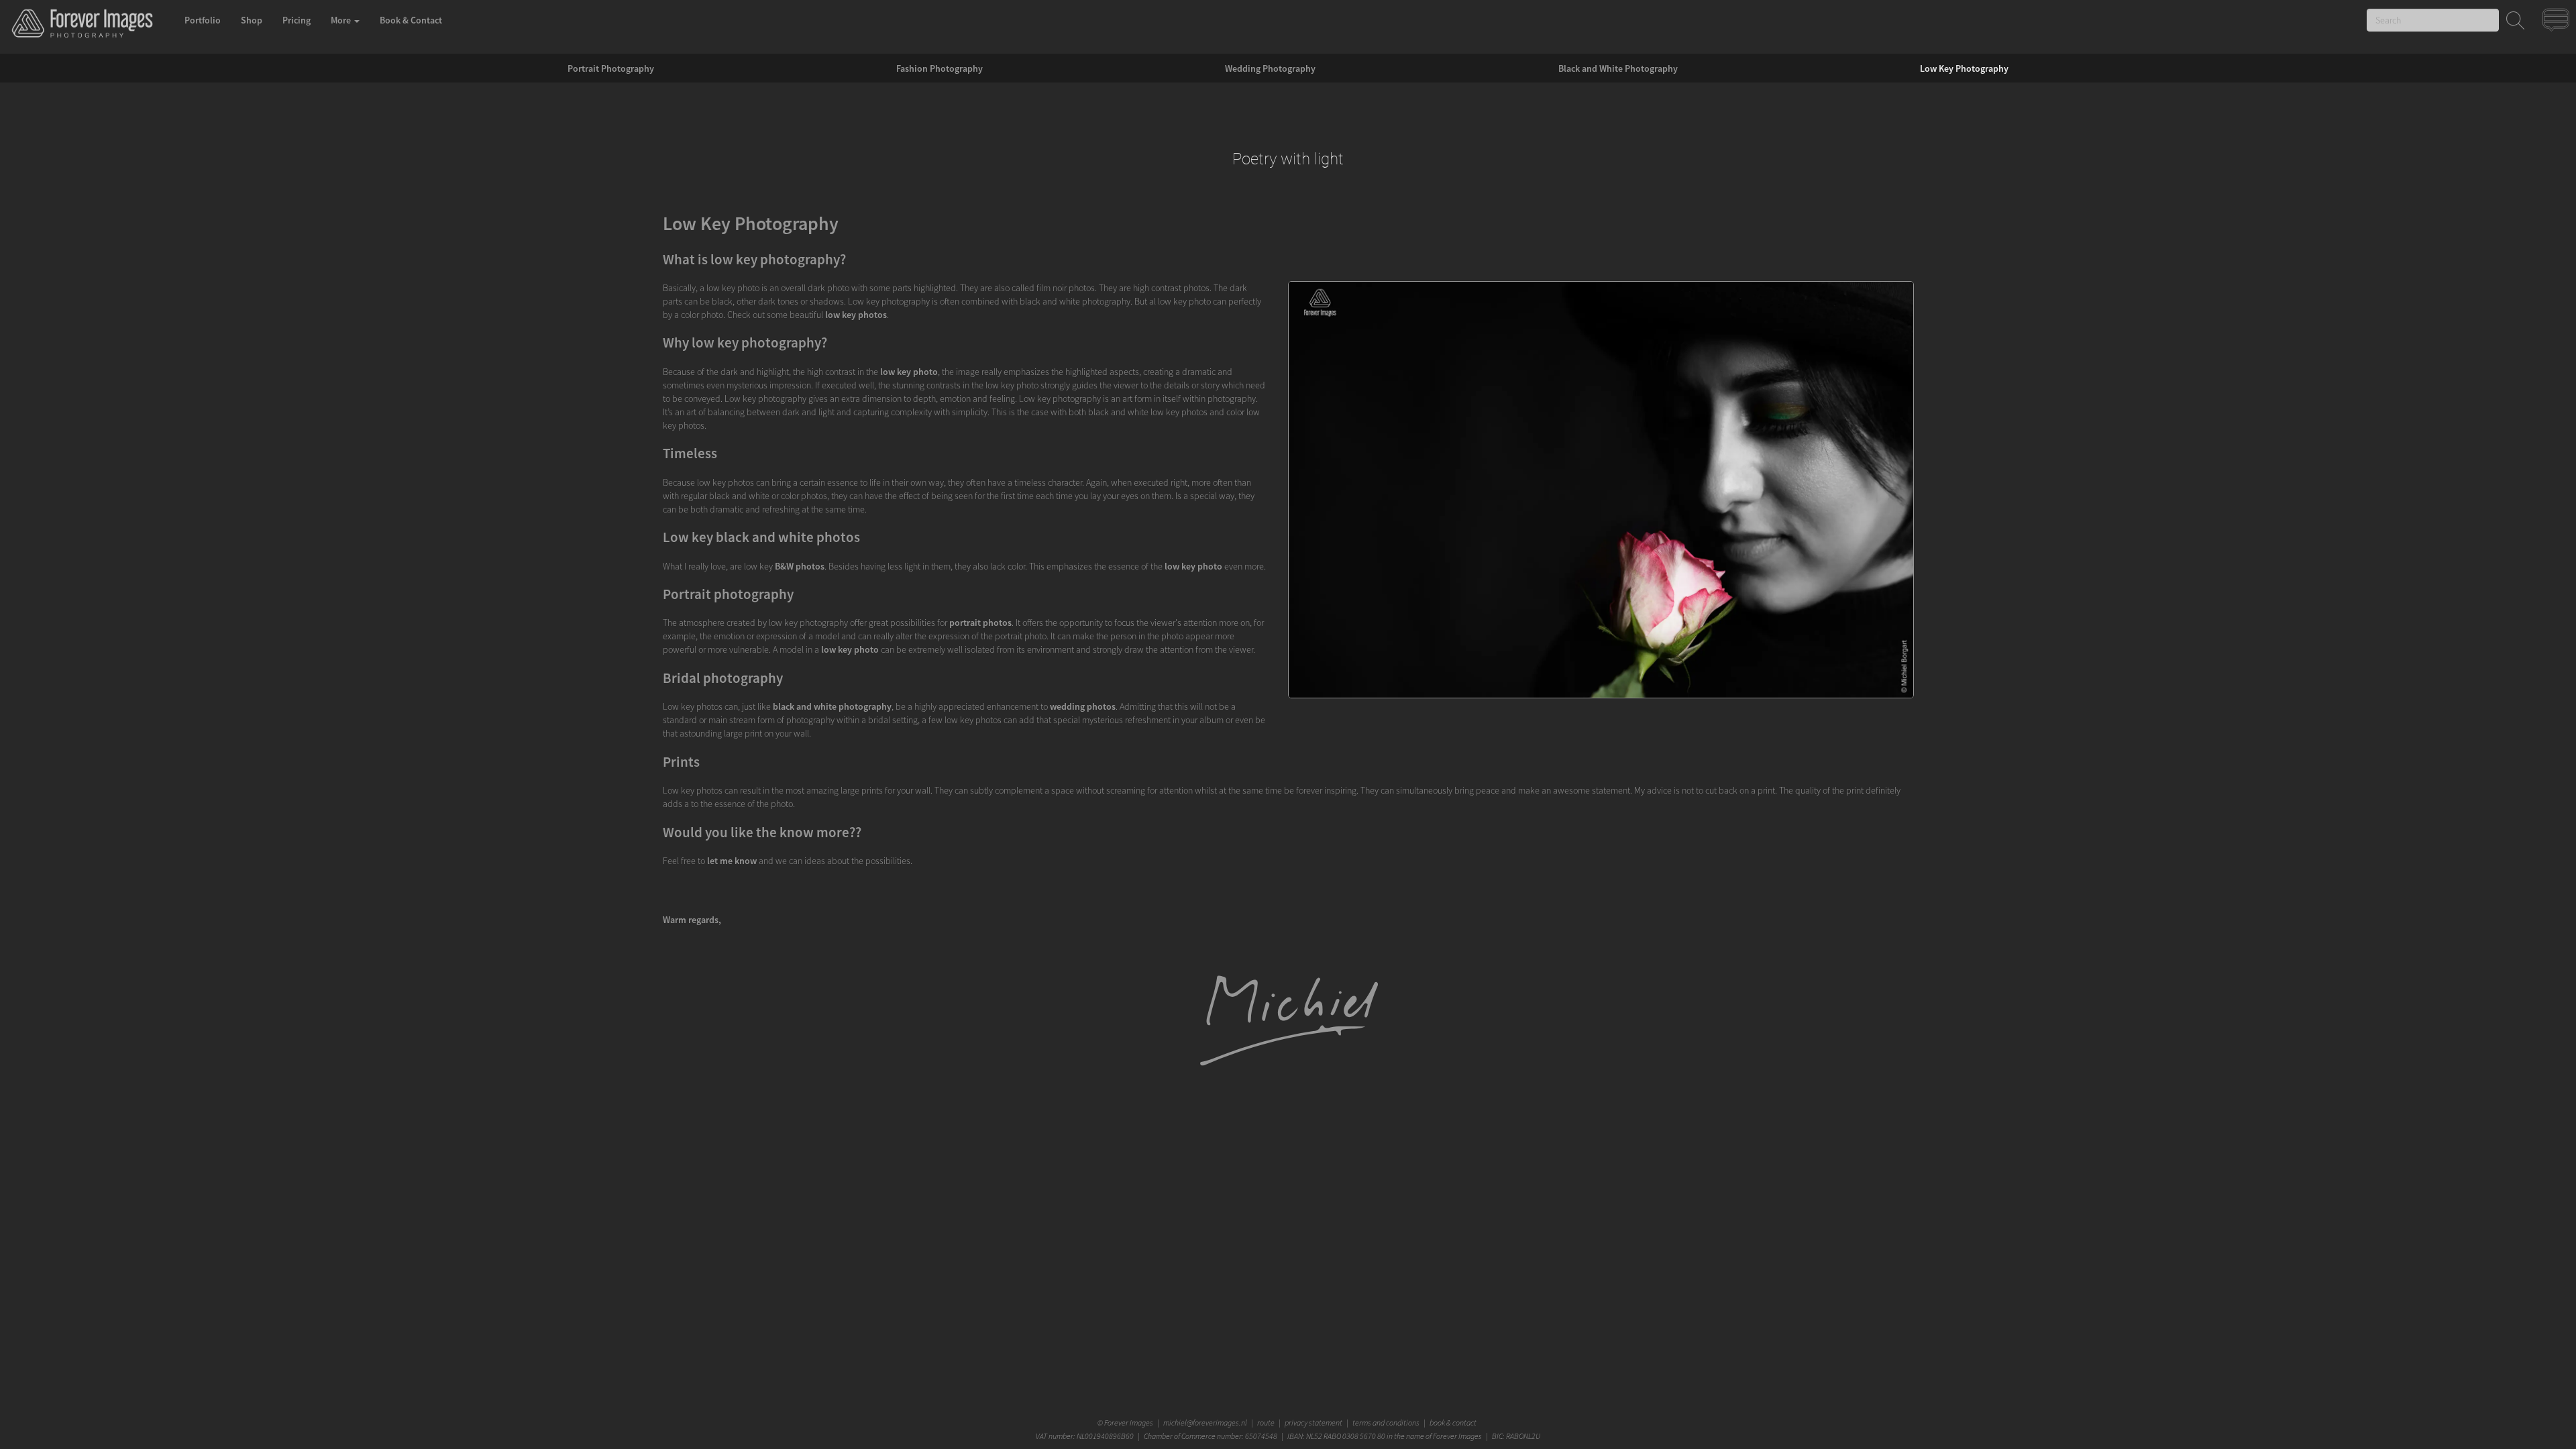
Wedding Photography (1270, 68)
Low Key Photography (1964, 68)
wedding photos (1083, 706)
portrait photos (980, 623)
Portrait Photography (611, 68)
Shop (252, 20)
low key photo (909, 372)
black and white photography (832, 706)
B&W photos (800, 566)
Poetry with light (1288, 159)
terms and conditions (1386, 1423)
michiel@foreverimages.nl (1205, 1423)
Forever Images (1130, 1423)
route (1266, 1423)
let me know (732, 861)
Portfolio (203, 20)
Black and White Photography (1618, 68)
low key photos (856, 315)
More (342, 20)
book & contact (1453, 1423)
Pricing (297, 20)
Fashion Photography (940, 68)
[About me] (1288, 1065)
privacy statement (1313, 1423)
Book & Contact (411, 20)
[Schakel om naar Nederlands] (2558, 23)
